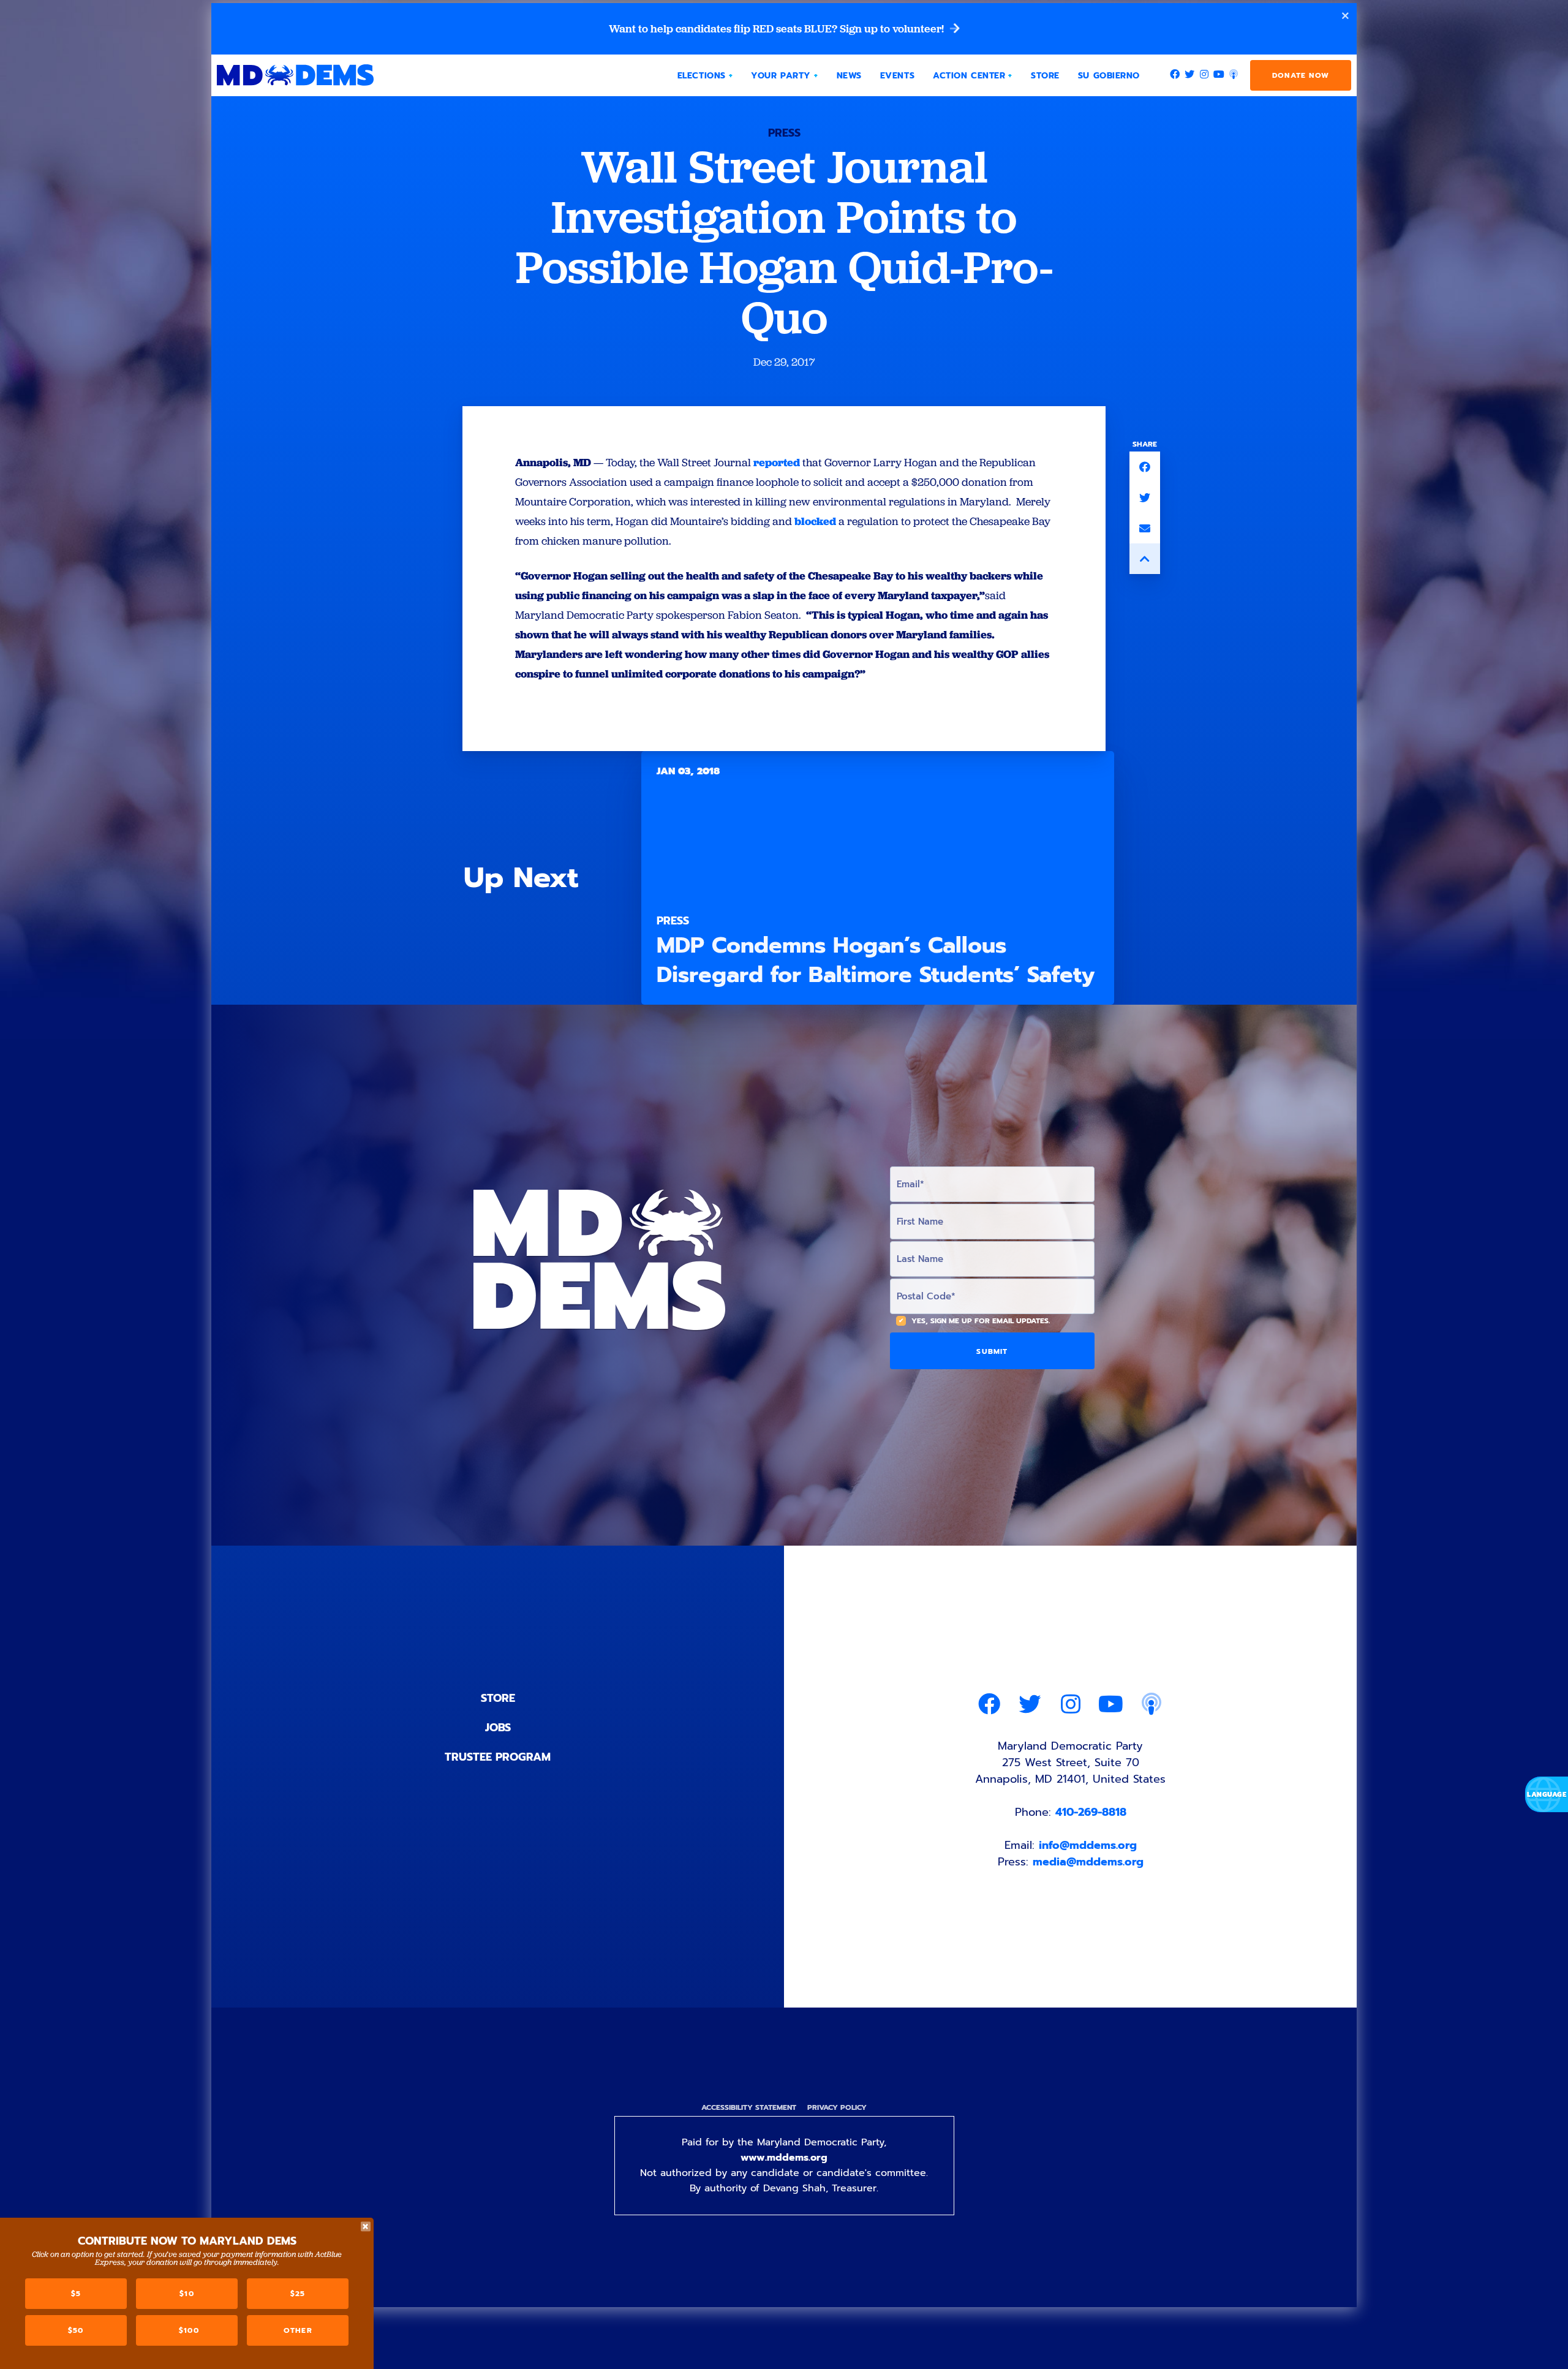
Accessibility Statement (749, 2107)
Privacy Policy (837, 2107)
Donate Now (1301, 75)
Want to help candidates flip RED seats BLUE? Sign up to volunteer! (778, 29)
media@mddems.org (1088, 1862)
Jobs (498, 1728)
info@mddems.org (1088, 1845)
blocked (815, 521)
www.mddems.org (784, 2158)
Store (498, 1698)
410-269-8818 (1091, 1812)
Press (784, 133)
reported (777, 462)
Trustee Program (498, 1757)
